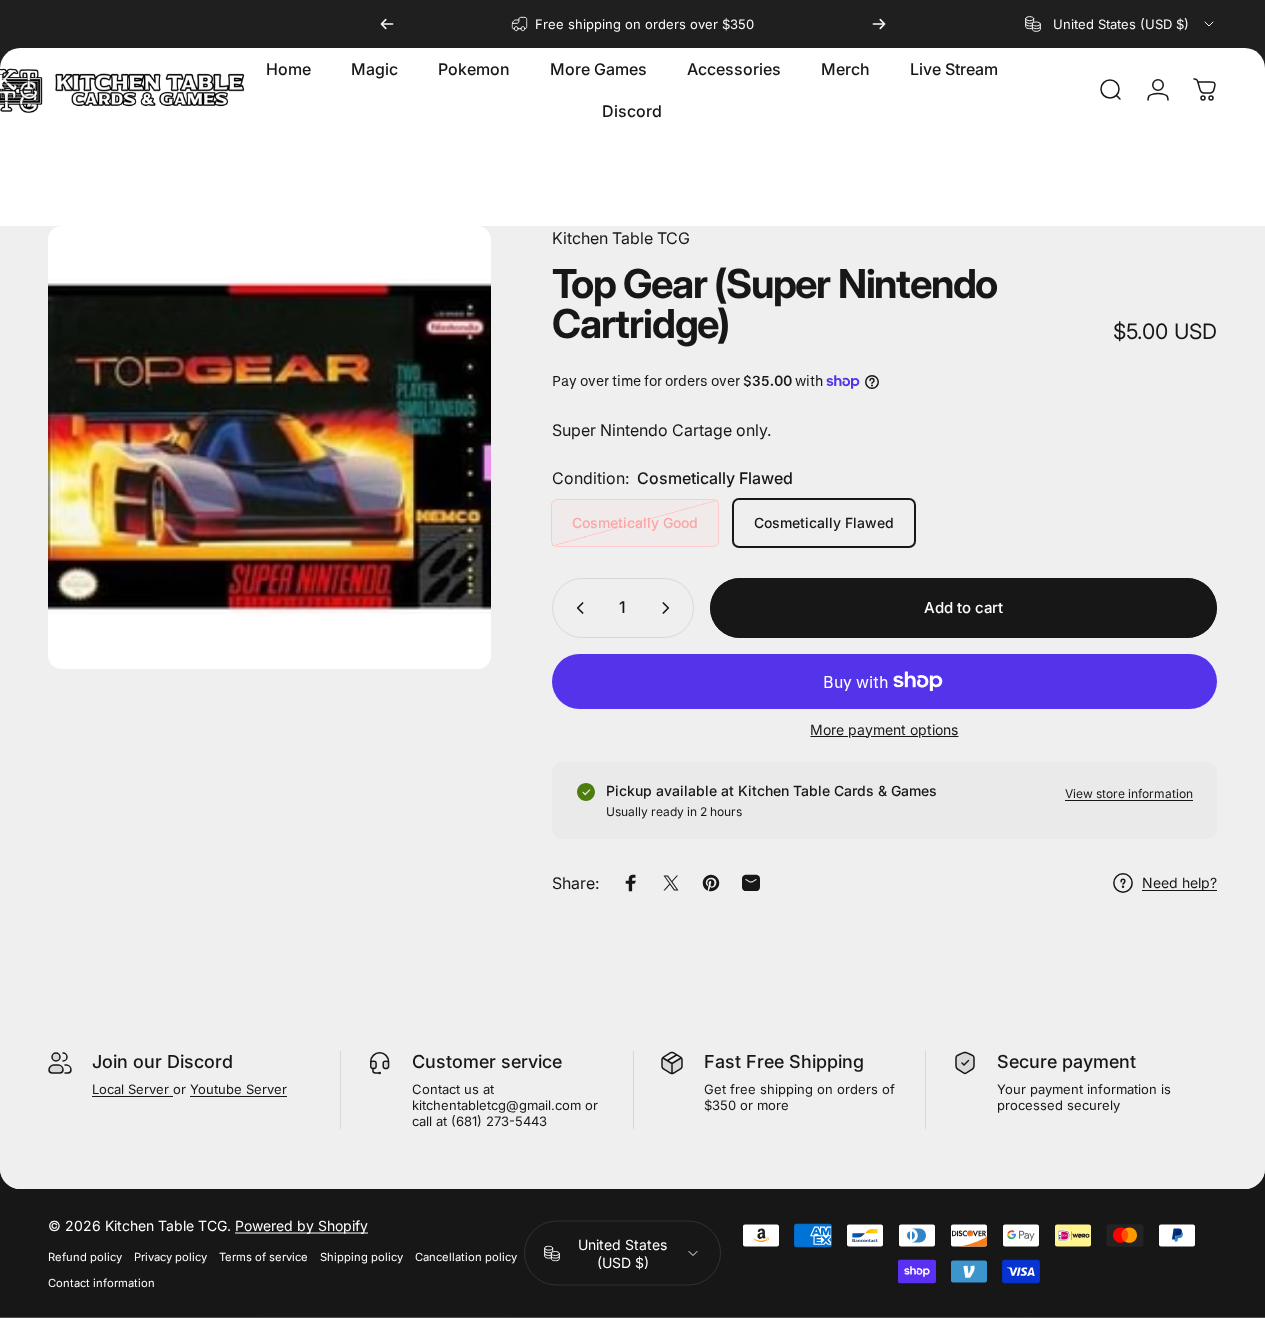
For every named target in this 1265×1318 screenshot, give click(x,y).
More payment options (884, 729)
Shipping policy (361, 1257)
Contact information (101, 1283)
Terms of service (263, 1257)
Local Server (132, 1089)
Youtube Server (238, 1089)
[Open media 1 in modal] (269, 447)
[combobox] (1121, 24)
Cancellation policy (466, 1257)
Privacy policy (170, 1257)
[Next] (879, 24)
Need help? (1179, 882)
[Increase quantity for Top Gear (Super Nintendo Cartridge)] (670, 608)
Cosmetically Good (635, 522)
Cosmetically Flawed (824, 522)
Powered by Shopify (301, 1225)
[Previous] (387, 24)
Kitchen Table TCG (621, 238)
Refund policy (85, 1257)
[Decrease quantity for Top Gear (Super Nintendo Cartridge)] (576, 608)
